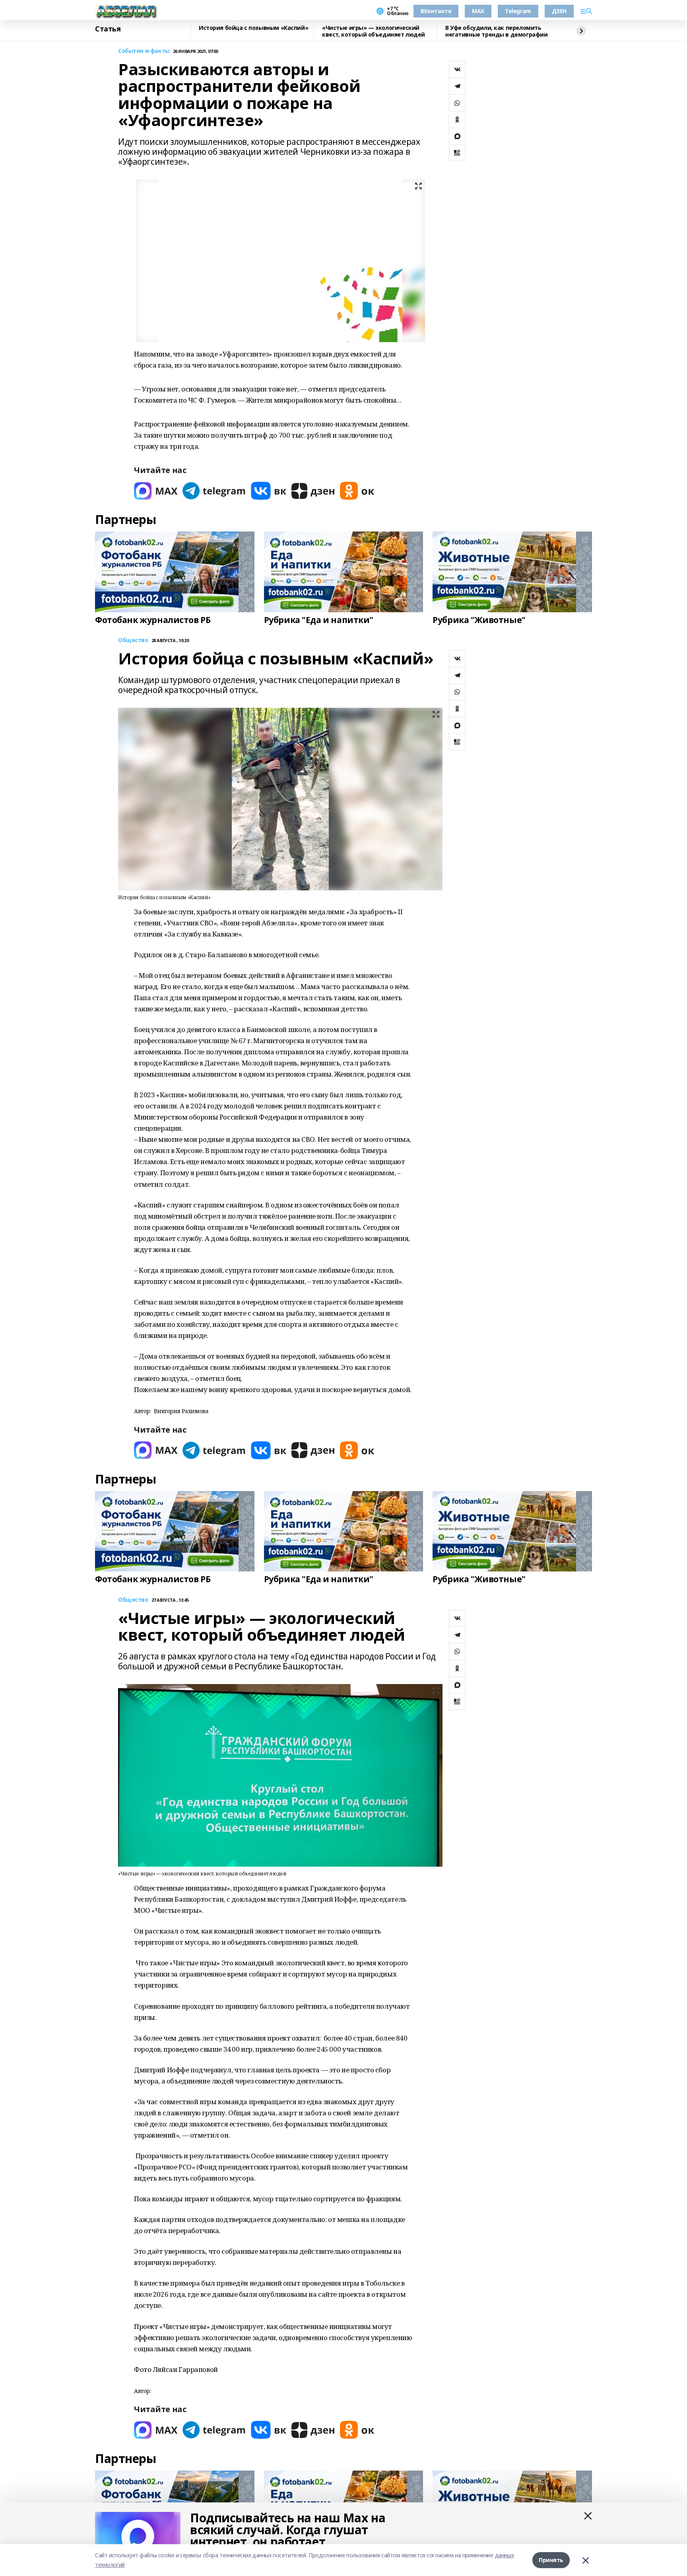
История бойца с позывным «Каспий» (253, 28)
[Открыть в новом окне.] (156, 491)
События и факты (144, 51)
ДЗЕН (559, 11)
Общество (133, 640)
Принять (551, 2560)
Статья (108, 29)
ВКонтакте (436, 11)
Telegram (518, 11)
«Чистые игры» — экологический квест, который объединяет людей (374, 31)
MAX (478, 11)
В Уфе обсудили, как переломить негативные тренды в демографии (496, 31)
